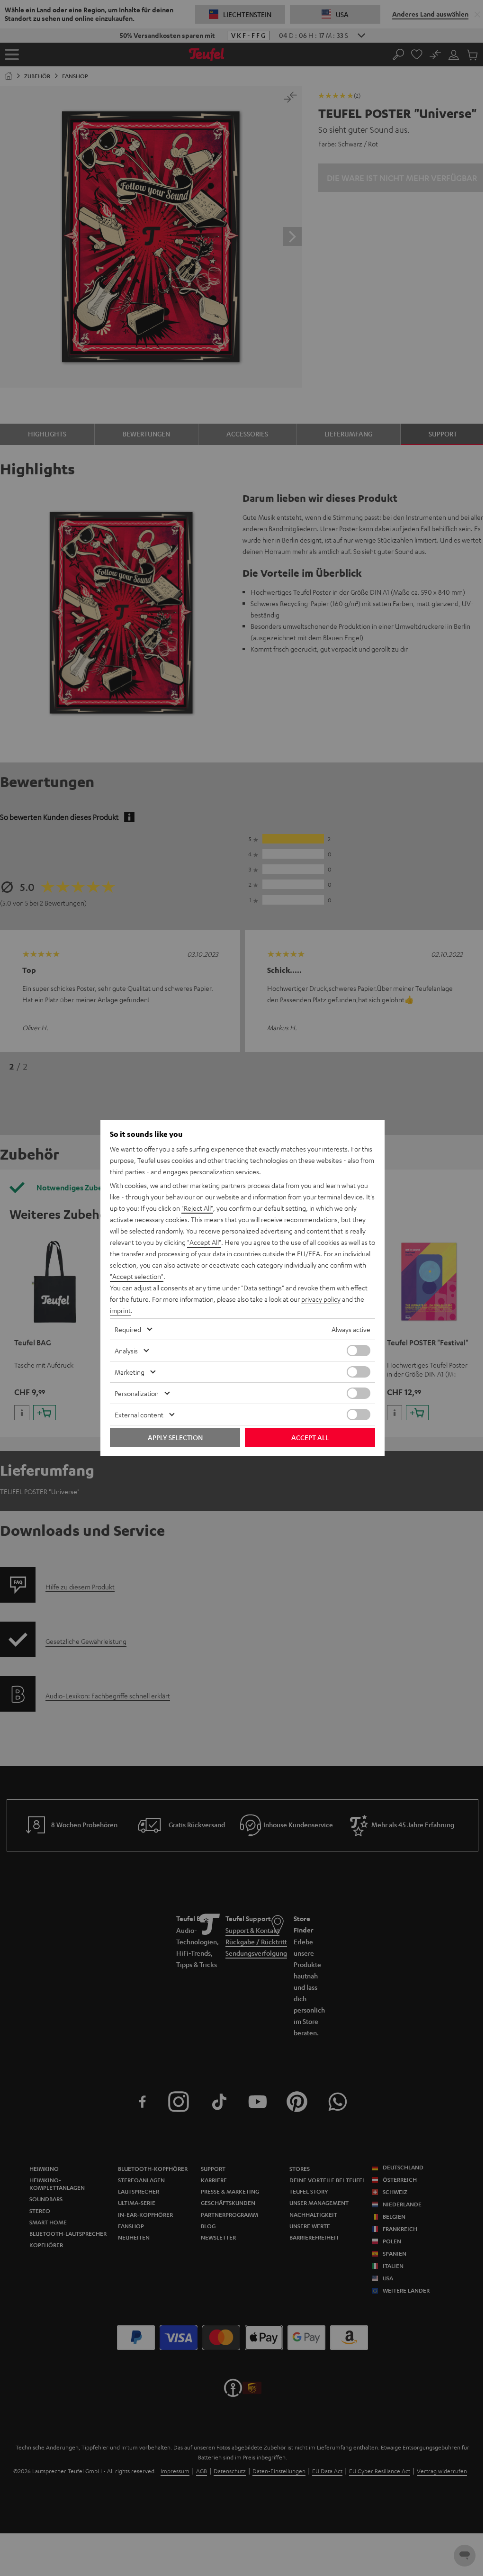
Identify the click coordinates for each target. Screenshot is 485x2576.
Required (128, 1329)
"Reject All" (197, 1208)
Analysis (126, 1351)
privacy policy (321, 1299)
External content (139, 1415)
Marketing (130, 1372)
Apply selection (175, 1437)
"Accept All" (204, 1242)
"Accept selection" (137, 1276)
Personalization (137, 1393)
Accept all (310, 1437)
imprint (120, 1310)
